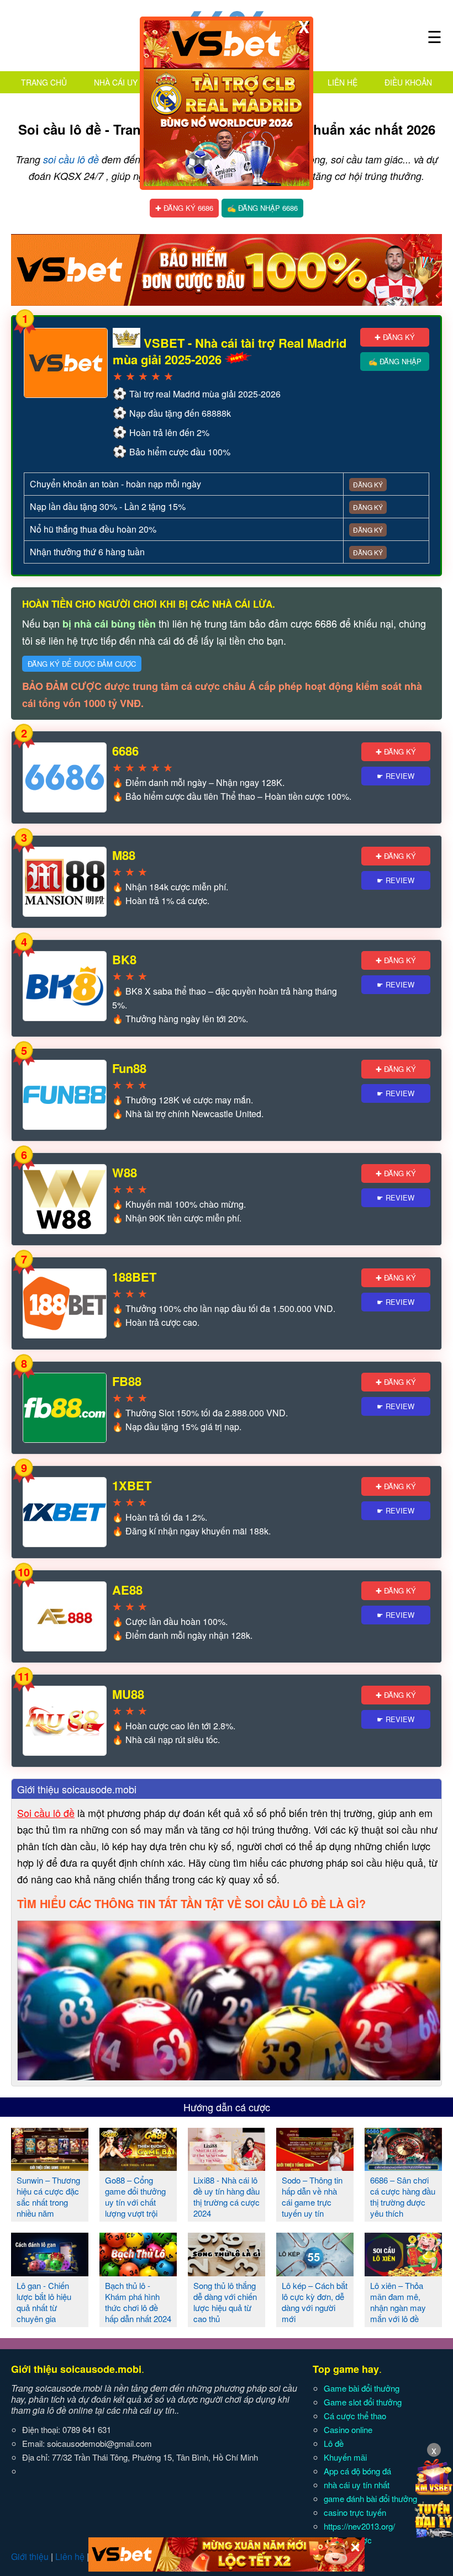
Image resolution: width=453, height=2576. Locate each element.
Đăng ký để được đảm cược (82, 664)
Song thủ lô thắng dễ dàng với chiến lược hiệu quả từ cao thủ (225, 2302)
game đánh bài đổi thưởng (370, 2498)
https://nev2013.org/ (359, 2526)
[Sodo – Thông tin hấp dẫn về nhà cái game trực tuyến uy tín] (315, 2166)
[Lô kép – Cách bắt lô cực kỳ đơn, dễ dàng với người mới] (315, 2272)
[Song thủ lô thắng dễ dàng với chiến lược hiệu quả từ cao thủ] (227, 2272)
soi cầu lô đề (71, 159)
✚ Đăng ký (395, 337)
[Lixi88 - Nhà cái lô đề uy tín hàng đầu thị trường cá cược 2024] (227, 2166)
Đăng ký (368, 484)
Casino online (348, 2429)
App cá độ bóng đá (357, 2471)
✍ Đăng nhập (395, 361)
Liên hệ (343, 82)
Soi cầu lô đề (46, 1813)
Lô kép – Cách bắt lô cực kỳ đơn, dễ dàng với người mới (315, 2302)
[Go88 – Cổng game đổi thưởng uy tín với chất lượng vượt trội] (138, 2166)
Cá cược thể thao (355, 2416)
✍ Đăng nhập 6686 (262, 208)
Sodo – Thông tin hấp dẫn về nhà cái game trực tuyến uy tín (312, 2197)
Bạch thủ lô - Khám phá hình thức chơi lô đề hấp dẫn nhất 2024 (138, 2302)
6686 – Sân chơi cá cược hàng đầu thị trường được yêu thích (403, 2197)
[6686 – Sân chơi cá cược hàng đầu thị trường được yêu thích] (403, 2166)
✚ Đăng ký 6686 (184, 208)
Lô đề (334, 2443)
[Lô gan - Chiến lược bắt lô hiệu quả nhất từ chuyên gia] (50, 2272)
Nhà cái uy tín (123, 82)
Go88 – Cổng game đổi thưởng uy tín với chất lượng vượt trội (135, 2197)
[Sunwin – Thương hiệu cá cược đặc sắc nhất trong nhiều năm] (50, 2166)
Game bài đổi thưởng (362, 2388)
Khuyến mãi (345, 2457)
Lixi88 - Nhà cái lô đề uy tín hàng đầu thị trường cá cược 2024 (227, 2197)
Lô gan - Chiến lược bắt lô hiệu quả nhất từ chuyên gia (44, 2302)
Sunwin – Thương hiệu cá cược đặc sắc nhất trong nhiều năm (48, 2197)
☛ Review (396, 776)
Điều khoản (408, 82)
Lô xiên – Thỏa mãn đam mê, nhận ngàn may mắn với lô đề (398, 2302)
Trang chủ (44, 82)
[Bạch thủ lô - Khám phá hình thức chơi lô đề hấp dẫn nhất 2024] (138, 2272)
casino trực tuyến (355, 2512)
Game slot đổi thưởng (363, 2402)
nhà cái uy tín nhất (357, 2485)
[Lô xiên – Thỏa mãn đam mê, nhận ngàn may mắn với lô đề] (403, 2272)
